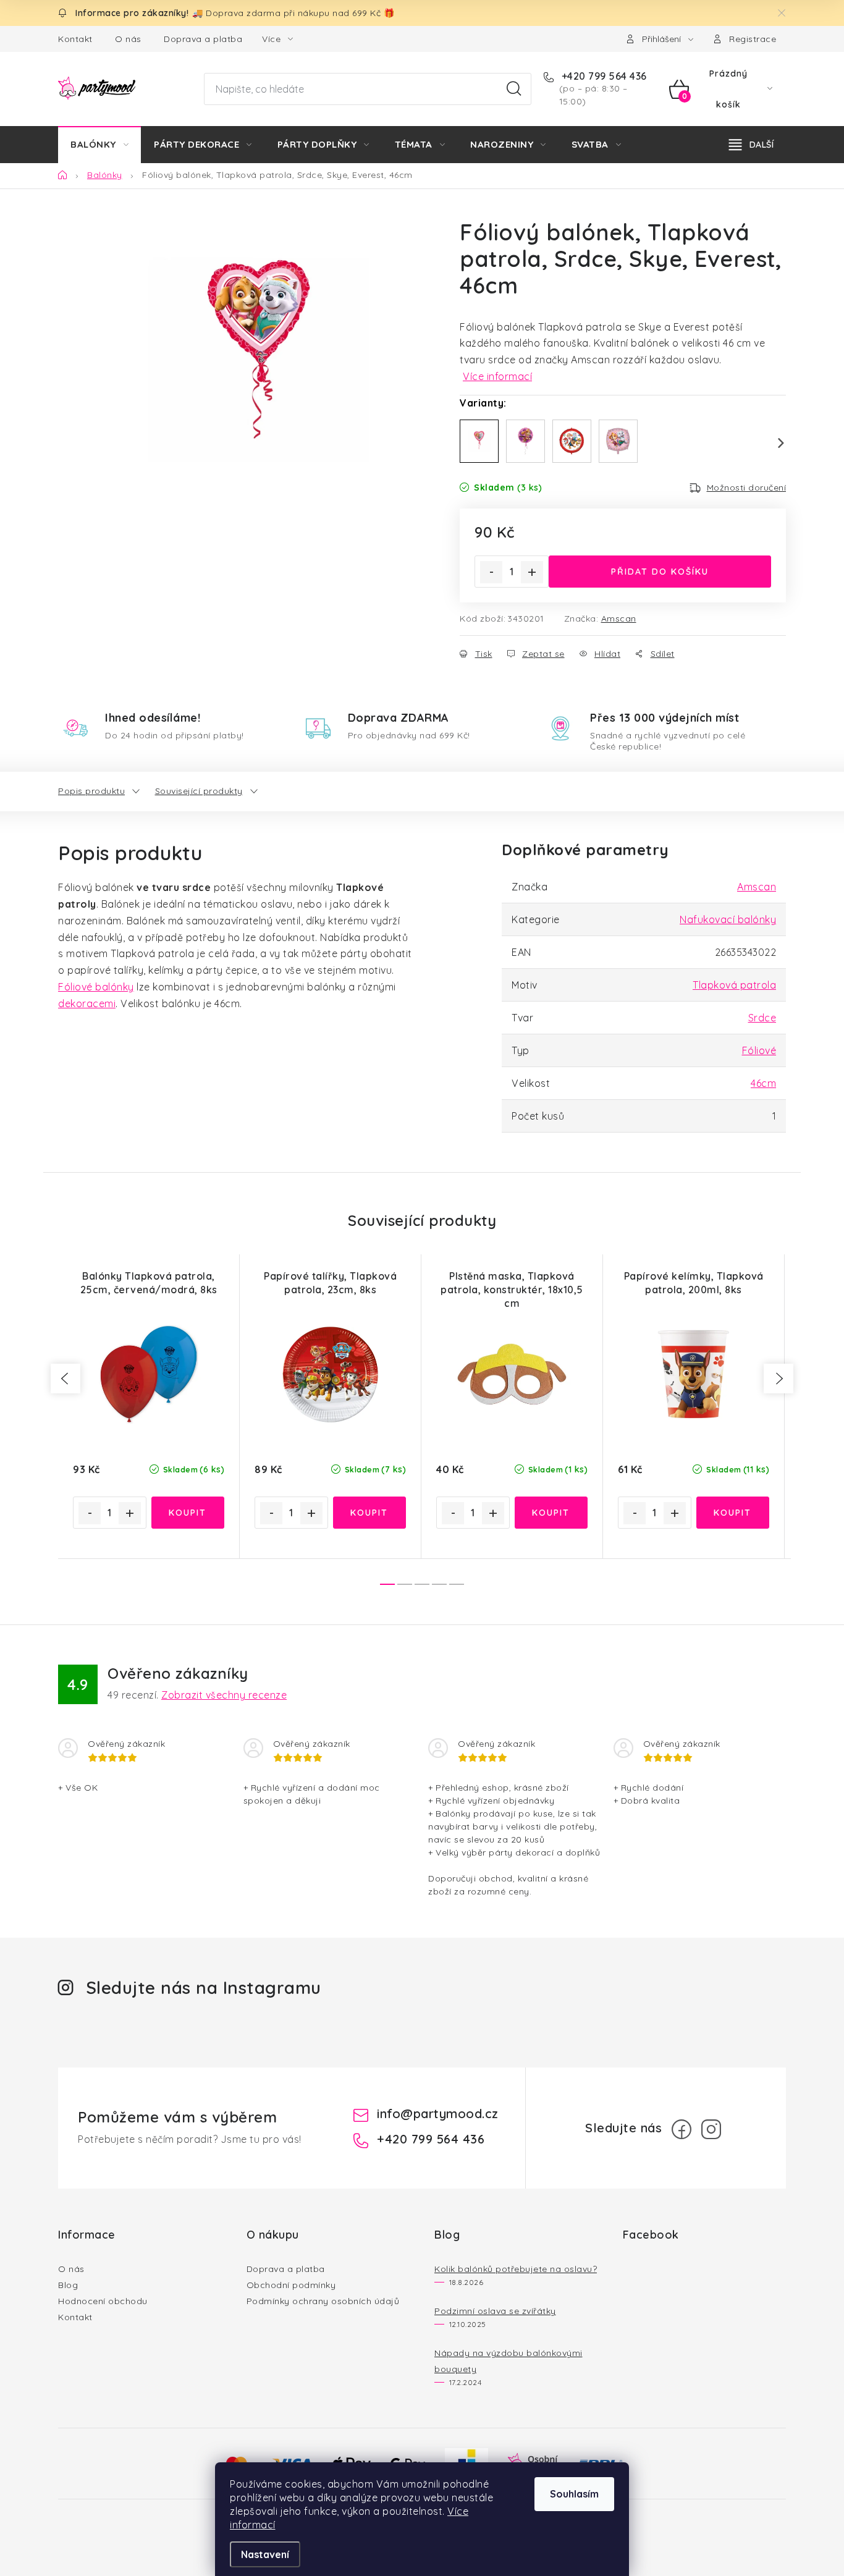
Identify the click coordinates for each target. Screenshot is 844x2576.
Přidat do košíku (660, 572)
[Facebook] (682, 2129)
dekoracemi (87, 1003)
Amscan (619, 619)
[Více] (751, 145)
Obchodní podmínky (291, 2285)
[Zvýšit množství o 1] (532, 572)
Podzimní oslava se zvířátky (495, 2311)
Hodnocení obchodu (103, 2301)
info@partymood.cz (438, 2114)
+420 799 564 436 (603, 76)
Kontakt (75, 39)
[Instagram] (711, 2129)
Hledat (514, 89)
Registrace (753, 39)
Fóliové (759, 1050)
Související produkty (199, 791)
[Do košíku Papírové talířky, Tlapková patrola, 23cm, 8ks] (370, 1513)
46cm (763, 1083)
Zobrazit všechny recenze (224, 1695)
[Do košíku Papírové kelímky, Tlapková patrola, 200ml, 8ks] (733, 1513)
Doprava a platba (203, 39)
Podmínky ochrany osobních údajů (323, 2301)
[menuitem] (99, 145)
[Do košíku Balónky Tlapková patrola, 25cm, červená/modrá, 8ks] (188, 1513)
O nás (128, 39)
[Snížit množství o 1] (491, 572)
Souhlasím (574, 2494)
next (779, 1379)
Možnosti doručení (747, 488)
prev (65, 1379)
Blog (68, 2285)
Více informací (497, 376)
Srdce (762, 1018)
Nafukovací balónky (728, 919)
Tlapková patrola (734, 985)
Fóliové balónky (96, 987)
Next (774, 443)
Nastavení (265, 2554)
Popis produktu (91, 791)
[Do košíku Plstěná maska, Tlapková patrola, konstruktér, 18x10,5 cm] (551, 1513)
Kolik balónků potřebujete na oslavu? (516, 2269)
